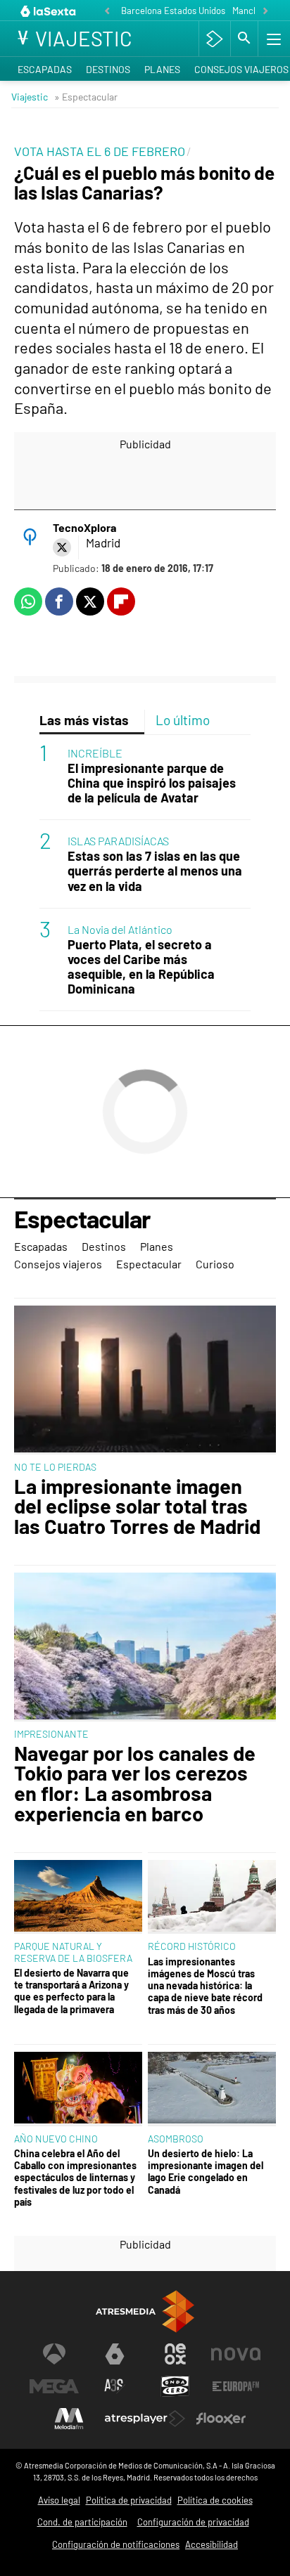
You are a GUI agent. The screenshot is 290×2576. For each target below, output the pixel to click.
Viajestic (30, 97)
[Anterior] (107, 12)
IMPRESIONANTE (51, 1734)
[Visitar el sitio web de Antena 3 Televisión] (54, 2354)
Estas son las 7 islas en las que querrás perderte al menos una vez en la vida (155, 871)
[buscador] (244, 39)
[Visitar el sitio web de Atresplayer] (145, 2419)
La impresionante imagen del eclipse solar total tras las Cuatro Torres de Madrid (137, 1507)
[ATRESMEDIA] (145, 2311)
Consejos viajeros (58, 1264)
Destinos (108, 69)
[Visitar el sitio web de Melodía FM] (69, 2419)
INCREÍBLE (95, 753)
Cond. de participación (82, 2522)
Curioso (215, 1264)
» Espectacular (86, 97)
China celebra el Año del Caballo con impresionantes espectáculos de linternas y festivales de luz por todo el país (75, 2178)
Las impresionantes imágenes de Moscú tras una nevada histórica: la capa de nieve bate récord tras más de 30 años (205, 1986)
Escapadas (45, 69)
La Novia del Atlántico (120, 929)
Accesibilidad (212, 2544)
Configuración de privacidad (193, 2522)
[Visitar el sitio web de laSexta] (115, 2354)
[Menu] (272, 39)
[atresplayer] (214, 39)
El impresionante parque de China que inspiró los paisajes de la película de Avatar (152, 783)
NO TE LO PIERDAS (55, 1467)
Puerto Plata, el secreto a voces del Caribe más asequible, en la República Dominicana (141, 967)
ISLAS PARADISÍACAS (118, 841)
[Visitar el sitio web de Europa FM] (236, 2386)
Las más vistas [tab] (84, 720)
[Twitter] (62, 547)
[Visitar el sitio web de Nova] (236, 2354)
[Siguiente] (265, 12)
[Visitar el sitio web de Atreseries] (115, 2386)
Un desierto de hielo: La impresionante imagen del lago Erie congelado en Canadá (206, 2172)
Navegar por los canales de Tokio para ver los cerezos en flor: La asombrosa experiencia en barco (135, 1784)
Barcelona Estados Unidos (173, 11)
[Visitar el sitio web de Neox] (175, 2354)
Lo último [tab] (183, 720)
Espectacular (82, 1220)
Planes (162, 69)
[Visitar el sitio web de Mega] (54, 2386)
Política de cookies (215, 2500)
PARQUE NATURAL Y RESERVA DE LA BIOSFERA (73, 1952)
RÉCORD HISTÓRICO (192, 1946)
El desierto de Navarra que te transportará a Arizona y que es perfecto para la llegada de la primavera (71, 1991)
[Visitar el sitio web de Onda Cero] (175, 2386)
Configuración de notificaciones (116, 2544)
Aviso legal (59, 2500)
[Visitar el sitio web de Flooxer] (221, 2419)
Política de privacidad (129, 2500)
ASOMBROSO (176, 2139)
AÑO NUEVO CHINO (56, 2139)
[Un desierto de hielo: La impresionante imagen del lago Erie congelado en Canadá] (212, 2089)
